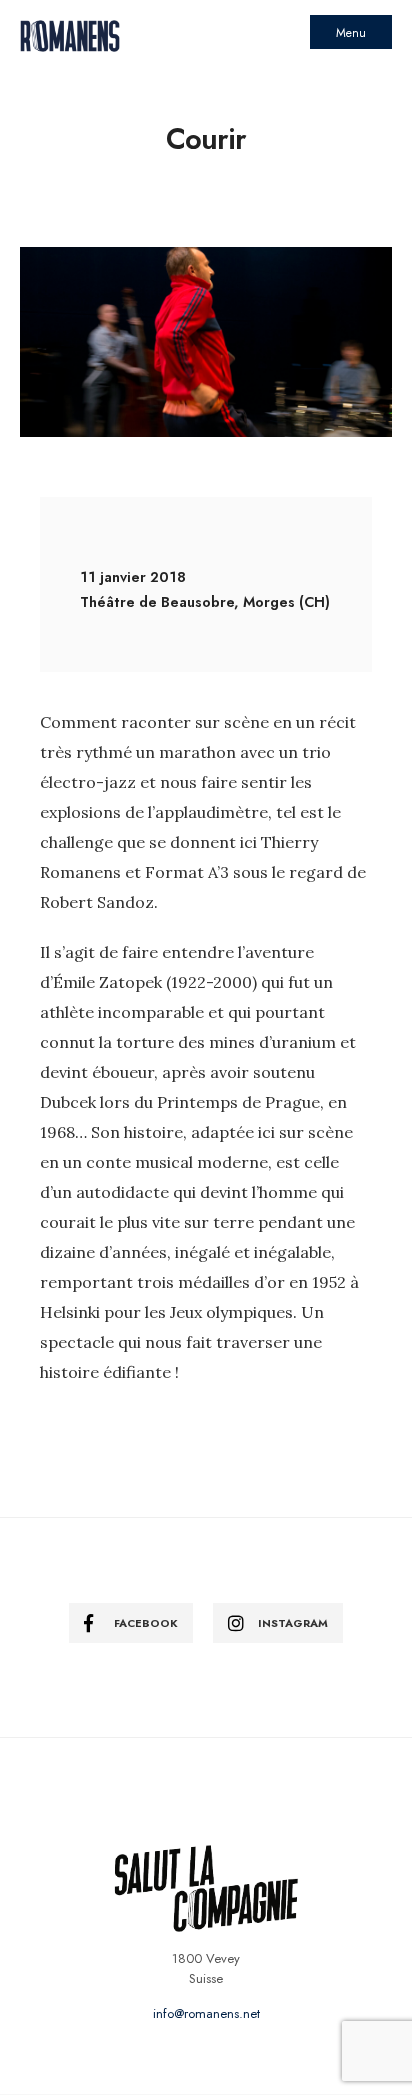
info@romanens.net (206, 2013)
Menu (351, 33)
